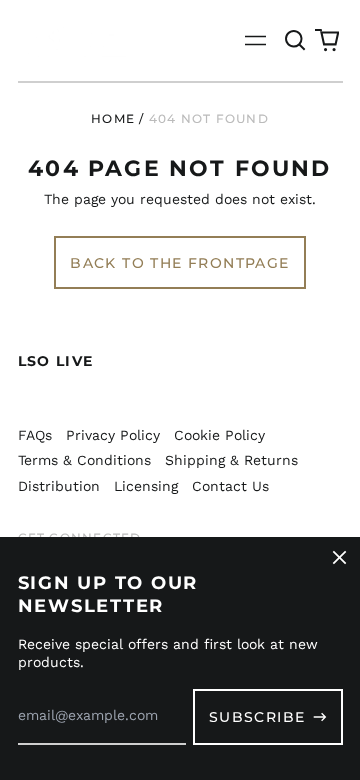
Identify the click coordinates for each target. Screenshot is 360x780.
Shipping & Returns (231, 460)
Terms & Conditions (84, 460)
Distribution (59, 486)
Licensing (146, 486)
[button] (296, 41)
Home (113, 118)
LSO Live (56, 361)
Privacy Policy (113, 435)
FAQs (35, 435)
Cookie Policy (219, 435)
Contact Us (230, 486)
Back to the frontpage (179, 263)
